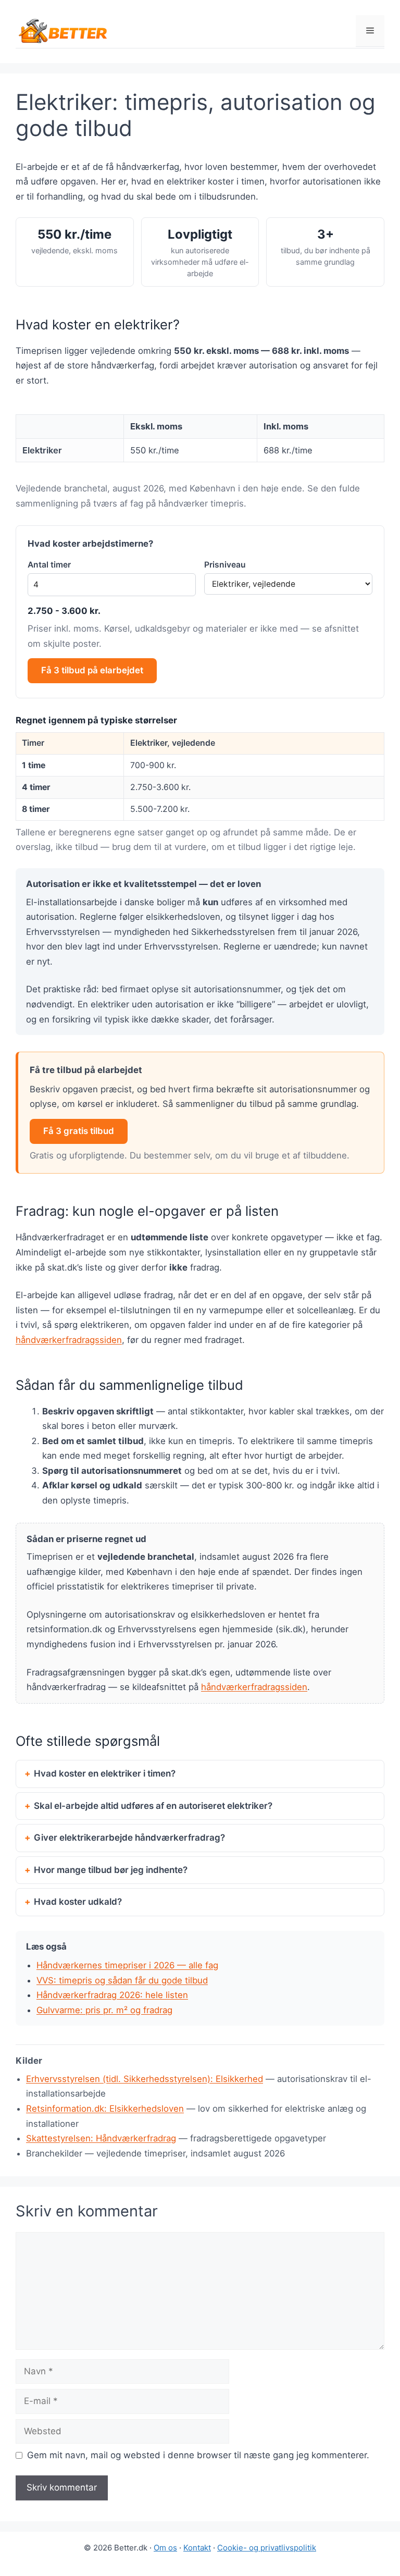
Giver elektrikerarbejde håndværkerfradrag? (129, 1838)
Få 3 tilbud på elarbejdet (92, 670)
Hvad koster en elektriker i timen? (105, 1773)
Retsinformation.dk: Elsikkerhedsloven (105, 2109)
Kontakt (197, 2548)
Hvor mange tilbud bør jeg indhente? (111, 1870)
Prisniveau (225, 565)
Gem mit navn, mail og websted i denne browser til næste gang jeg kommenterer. (198, 2455)
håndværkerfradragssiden (69, 1340)
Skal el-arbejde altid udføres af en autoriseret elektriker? (153, 1806)
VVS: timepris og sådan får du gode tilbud (122, 1980)
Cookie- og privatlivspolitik (267, 2548)
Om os (165, 2548)
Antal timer (49, 565)
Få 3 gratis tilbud (79, 1131)
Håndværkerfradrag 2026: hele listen (112, 1995)
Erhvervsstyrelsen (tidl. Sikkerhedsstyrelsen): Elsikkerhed (145, 2079)
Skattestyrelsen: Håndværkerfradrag (101, 2138)
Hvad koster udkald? (78, 1902)
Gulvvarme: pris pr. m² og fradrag (104, 2010)
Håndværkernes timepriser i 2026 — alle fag (127, 1965)
